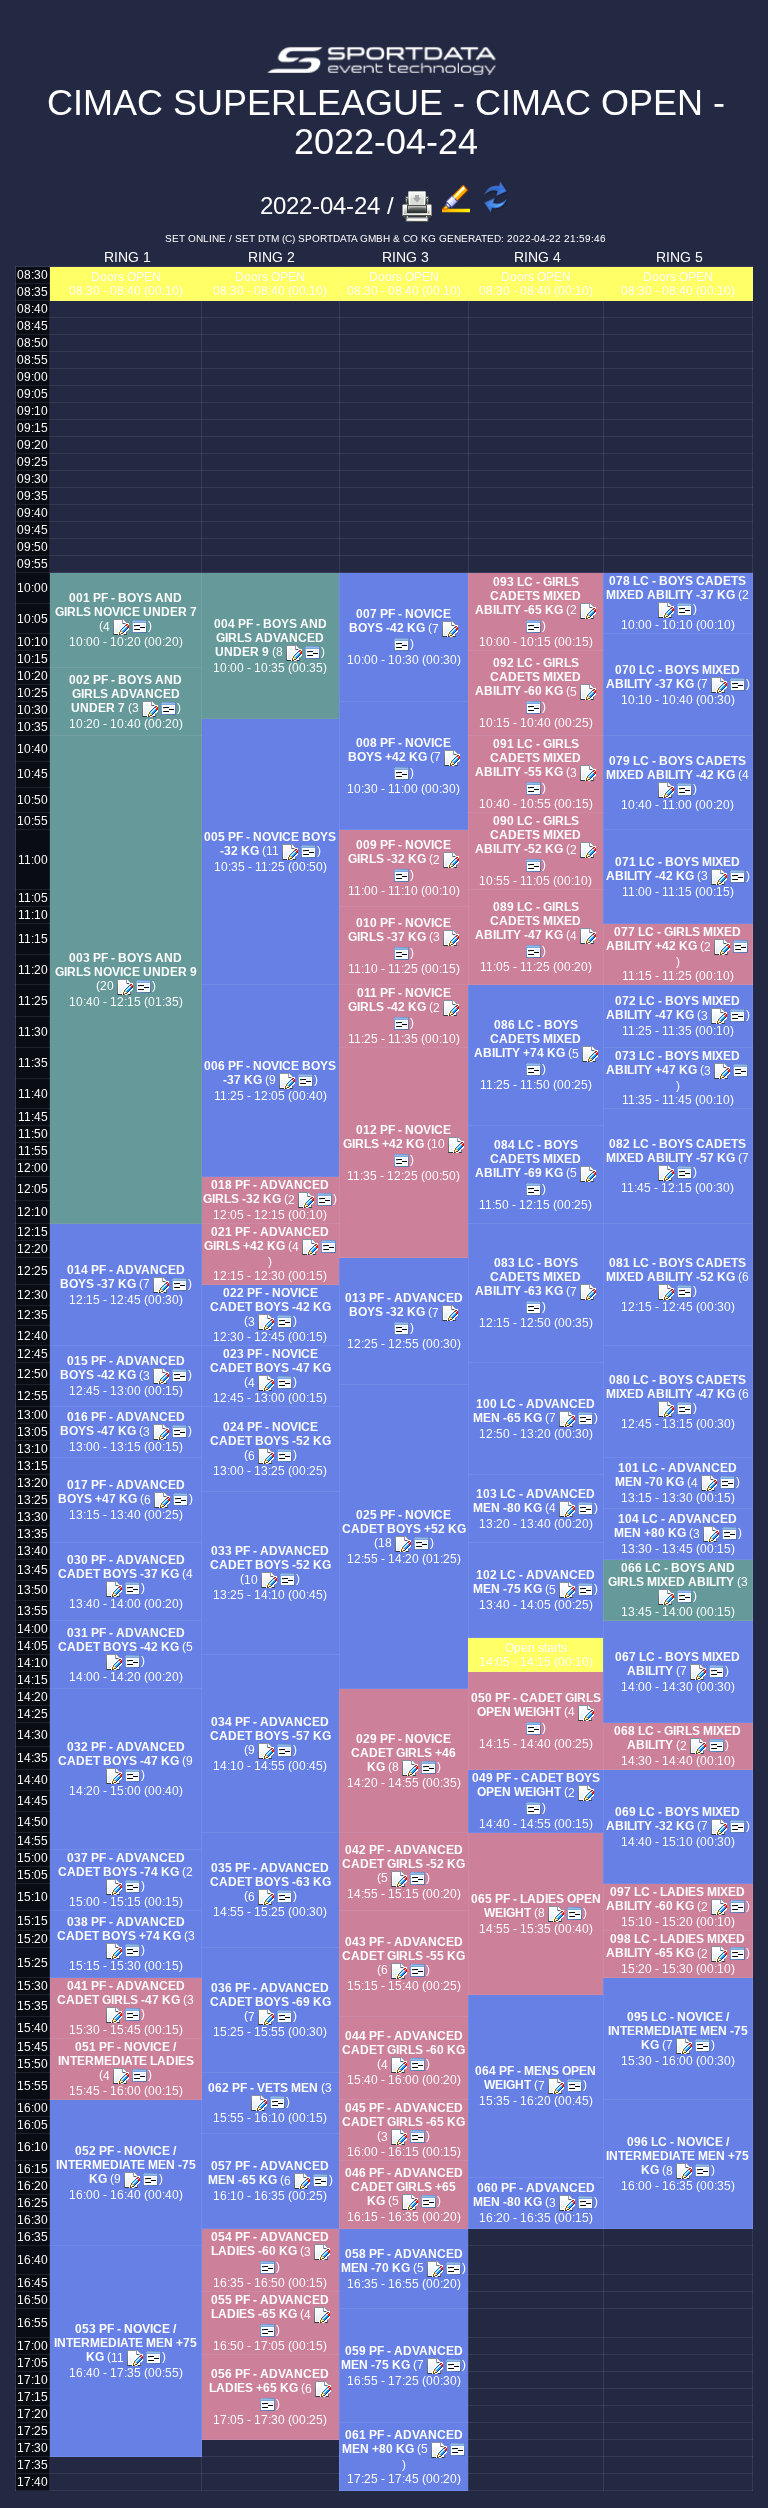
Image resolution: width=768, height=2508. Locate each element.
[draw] (140, 627)
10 (439, 1144)
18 (386, 1543)
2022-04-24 (320, 205)
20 (108, 986)
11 (274, 851)
